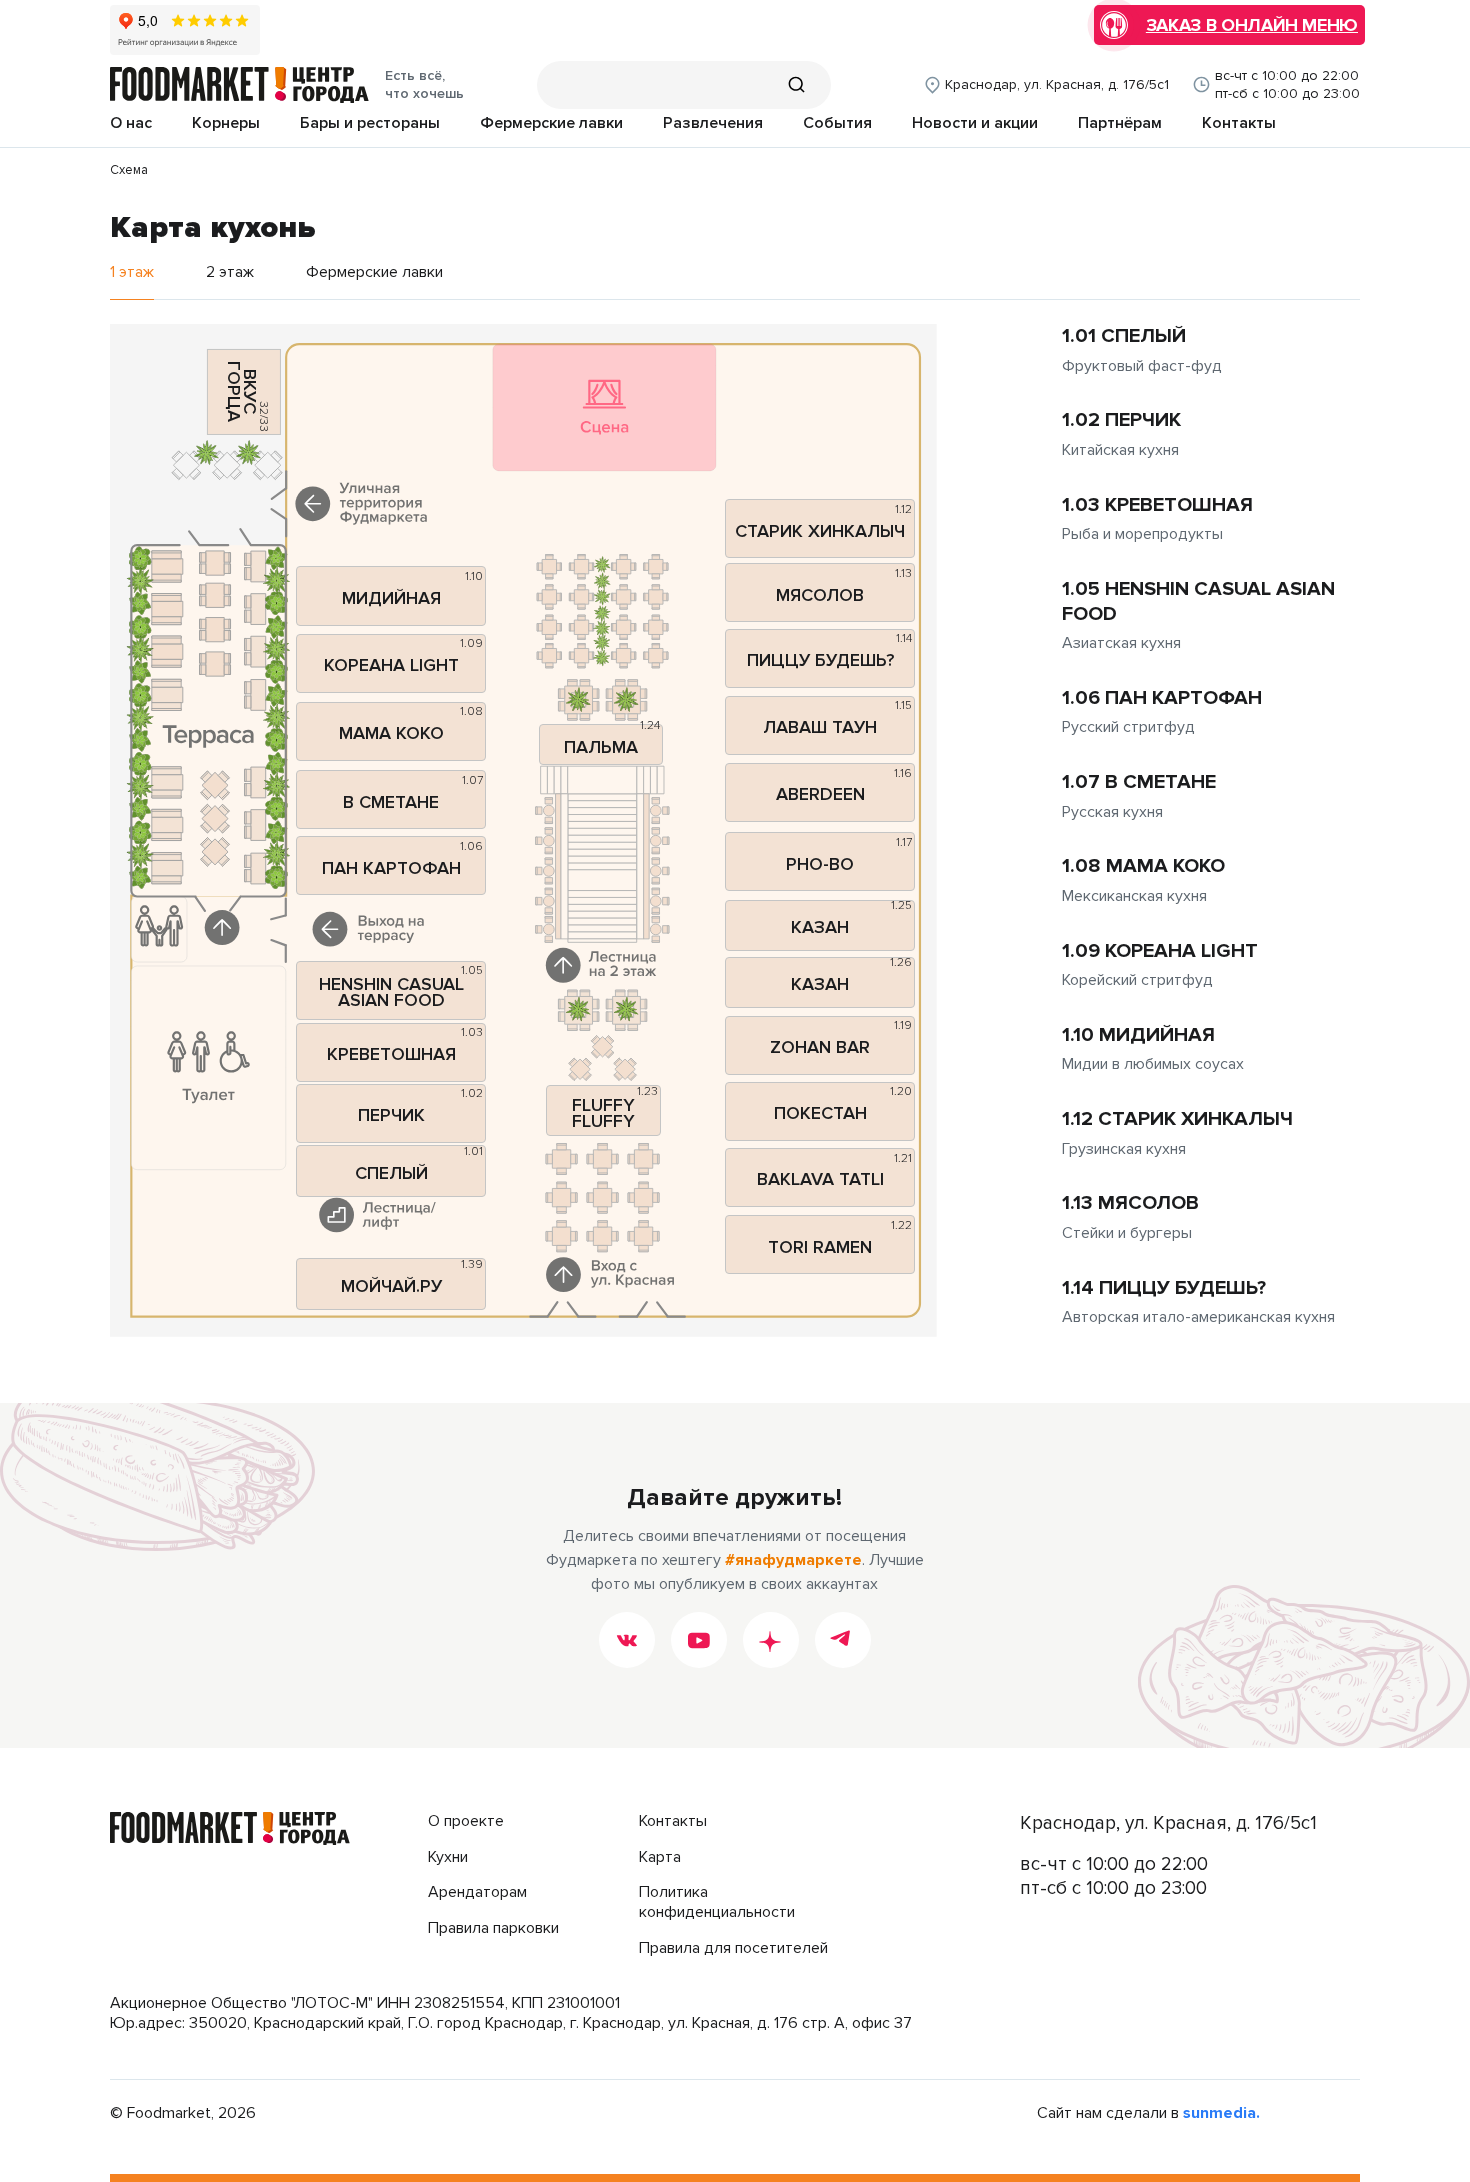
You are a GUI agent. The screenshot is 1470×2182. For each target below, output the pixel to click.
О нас (131, 123)
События (837, 123)
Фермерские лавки (551, 123)
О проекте (466, 1821)
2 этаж (230, 272)
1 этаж (132, 272)
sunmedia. (1221, 2113)
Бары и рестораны (370, 123)
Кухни (448, 1857)
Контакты (1239, 123)
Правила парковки (493, 1928)
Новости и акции (975, 123)
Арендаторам (477, 1892)
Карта (660, 1857)
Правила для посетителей (733, 1948)
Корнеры (226, 123)
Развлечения (713, 123)
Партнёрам (1120, 123)
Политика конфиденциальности (717, 1902)
